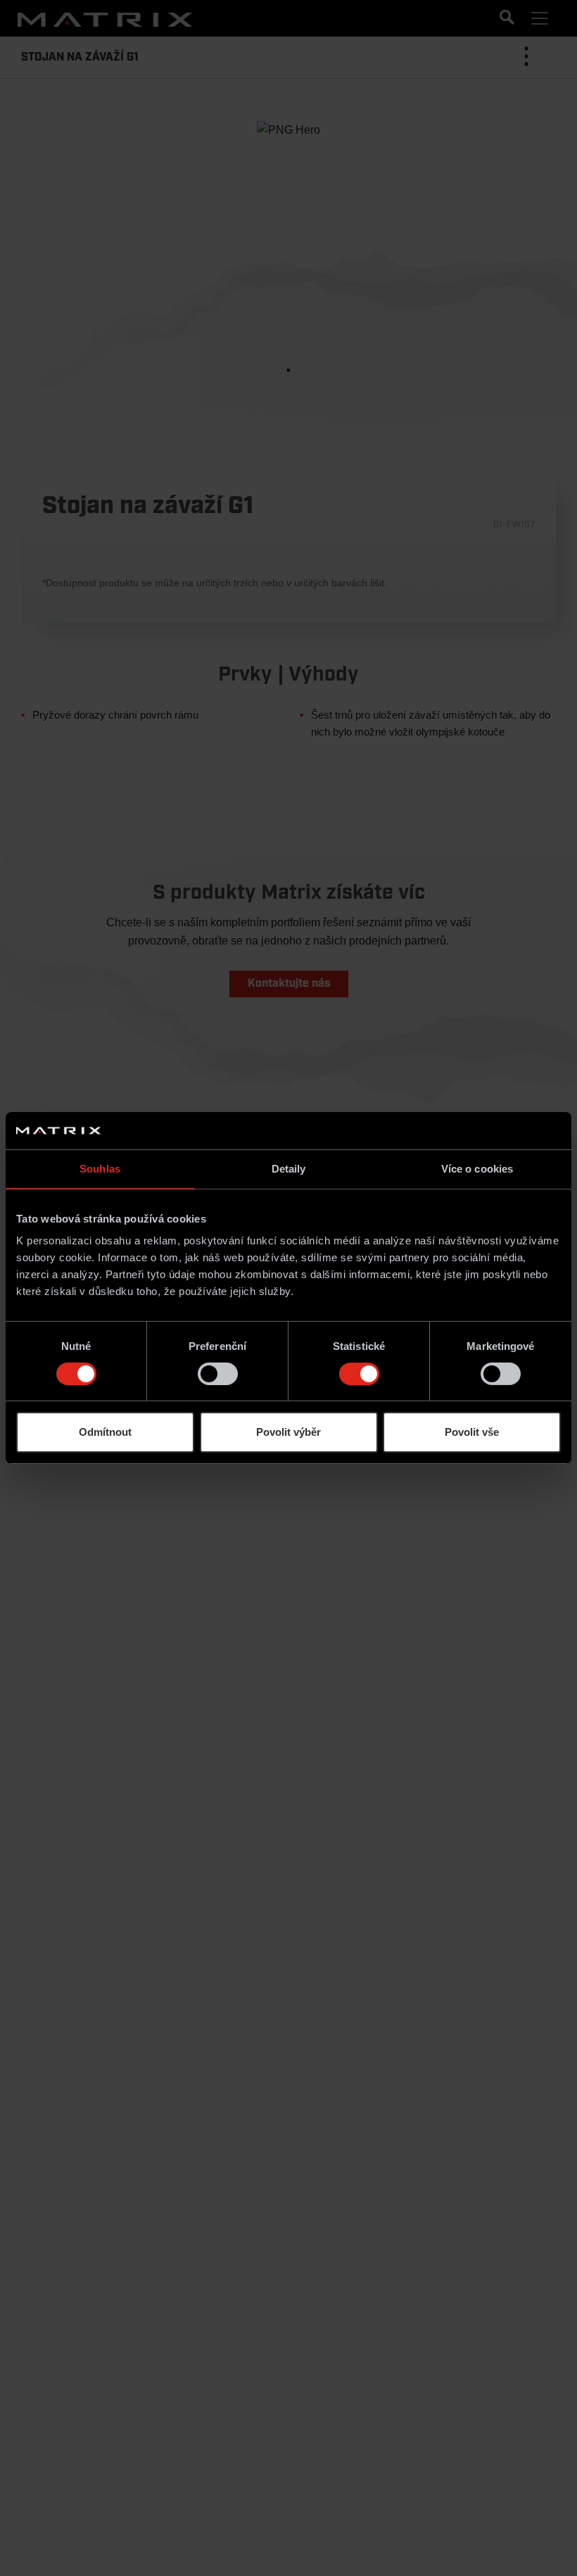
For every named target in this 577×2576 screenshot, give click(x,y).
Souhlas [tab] (100, 1168)
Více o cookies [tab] (477, 1168)
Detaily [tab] (289, 1168)
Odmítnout (105, 1432)
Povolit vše (472, 1432)
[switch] (218, 1374)
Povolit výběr (288, 1432)
